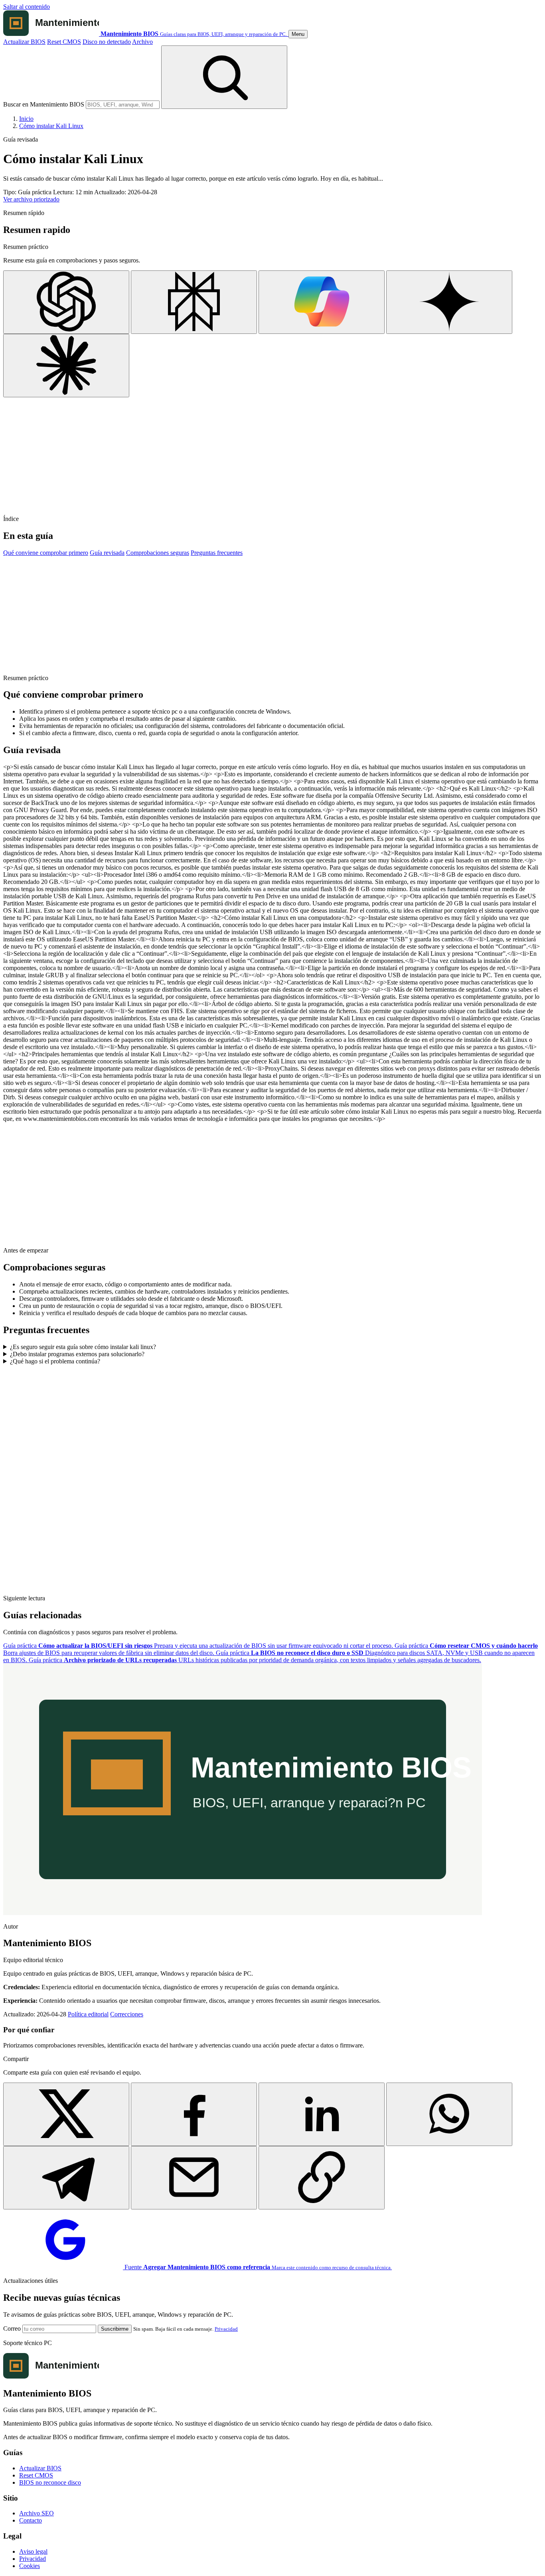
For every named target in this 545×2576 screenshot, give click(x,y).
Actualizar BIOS (24, 42)
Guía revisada (107, 553)
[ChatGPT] (66, 302)
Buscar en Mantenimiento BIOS (44, 104)
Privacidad (226, 2329)
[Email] (194, 2178)
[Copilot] (322, 302)
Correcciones (127, 2014)
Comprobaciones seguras (158, 553)
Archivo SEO (37, 2513)
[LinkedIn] (322, 2114)
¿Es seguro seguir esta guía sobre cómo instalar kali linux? (83, 1347)
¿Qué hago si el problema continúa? (55, 1361)
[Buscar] (224, 77)
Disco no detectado (107, 42)
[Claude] (66, 366)
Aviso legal (33, 2551)
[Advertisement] (243, 453)
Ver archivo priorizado (31, 199)
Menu (298, 34)
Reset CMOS (64, 42)
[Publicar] (66, 2114)
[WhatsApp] (449, 2114)
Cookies (30, 2566)
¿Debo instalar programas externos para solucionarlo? (77, 1354)
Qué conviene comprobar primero (46, 553)
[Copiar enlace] (322, 2178)
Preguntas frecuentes (217, 553)
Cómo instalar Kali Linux (51, 126)
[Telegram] (66, 2178)
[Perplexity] (194, 302)
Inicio (26, 119)
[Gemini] (449, 302)
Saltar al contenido (27, 7)
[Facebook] (194, 2114)
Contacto (31, 2520)
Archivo (142, 42)
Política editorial (88, 2014)
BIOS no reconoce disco (50, 2482)
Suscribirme (115, 2329)
